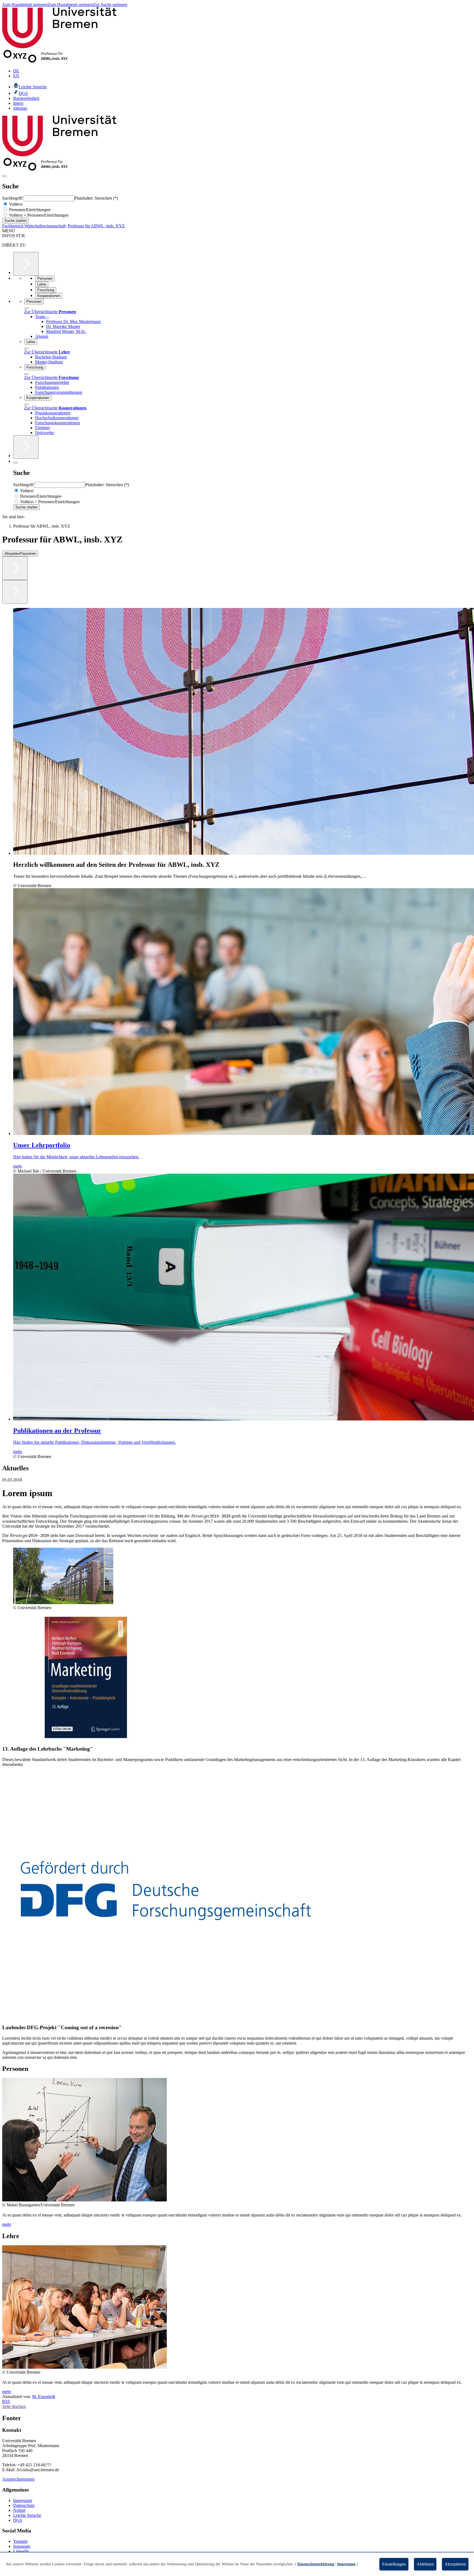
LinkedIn (21, 2551)
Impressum (23, 2500)
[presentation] (211, 1516)
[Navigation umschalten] (4, 176)
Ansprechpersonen (18, 2479)
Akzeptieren (455, 2564)
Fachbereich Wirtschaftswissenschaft (34, 226)
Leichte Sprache (27, 2515)
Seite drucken (14, 2406)
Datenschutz (24, 2505)
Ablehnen (425, 2564)
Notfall (19, 2510)
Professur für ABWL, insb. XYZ (96, 226)
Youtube (20, 2541)
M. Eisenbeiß (44, 2397)
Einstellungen (394, 2564)
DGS (18, 2520)
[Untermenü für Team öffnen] (47, 318)
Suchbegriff (13, 198)
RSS (6, 2401)
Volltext (15, 204)
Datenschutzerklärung (316, 2564)
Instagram (22, 2546)
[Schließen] (26, 308)
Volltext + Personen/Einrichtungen (38, 215)
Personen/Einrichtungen (29, 210)
